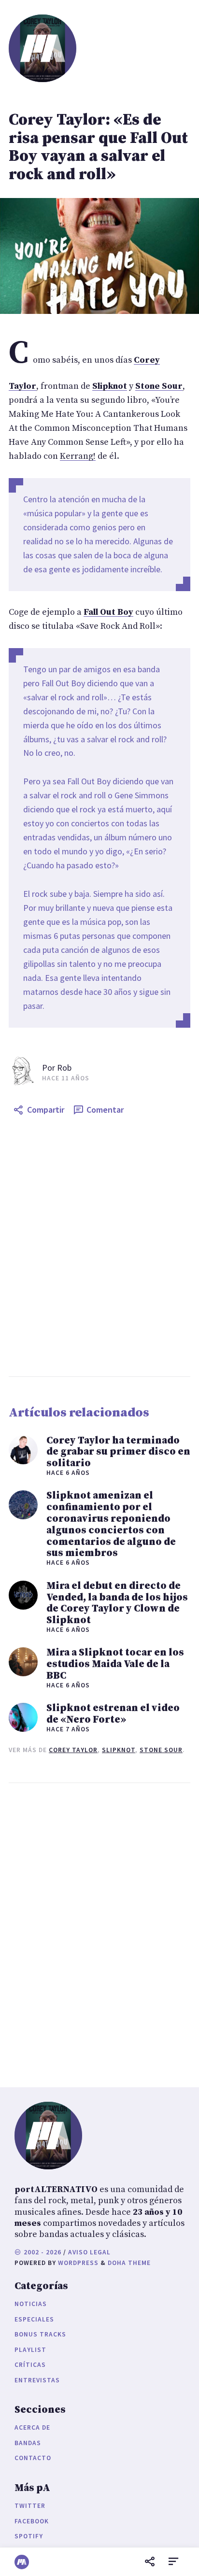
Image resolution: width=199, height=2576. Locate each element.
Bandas (28, 2443)
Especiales (34, 2319)
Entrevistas (37, 2380)
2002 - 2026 (42, 2252)
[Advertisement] (99, 1248)
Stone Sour (161, 1750)
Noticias (31, 2304)
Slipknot (119, 1750)
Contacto (33, 2458)
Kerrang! (78, 456)
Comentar (105, 1110)
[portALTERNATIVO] (22, 2562)
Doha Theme (129, 2263)
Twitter (30, 2506)
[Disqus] (99, 1933)
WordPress (78, 2263)
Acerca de (32, 2427)
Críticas (30, 2365)
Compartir (46, 1110)
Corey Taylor (73, 1750)
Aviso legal (89, 2252)
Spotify (29, 2536)
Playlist (30, 2350)
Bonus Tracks (40, 2334)
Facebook (32, 2521)
